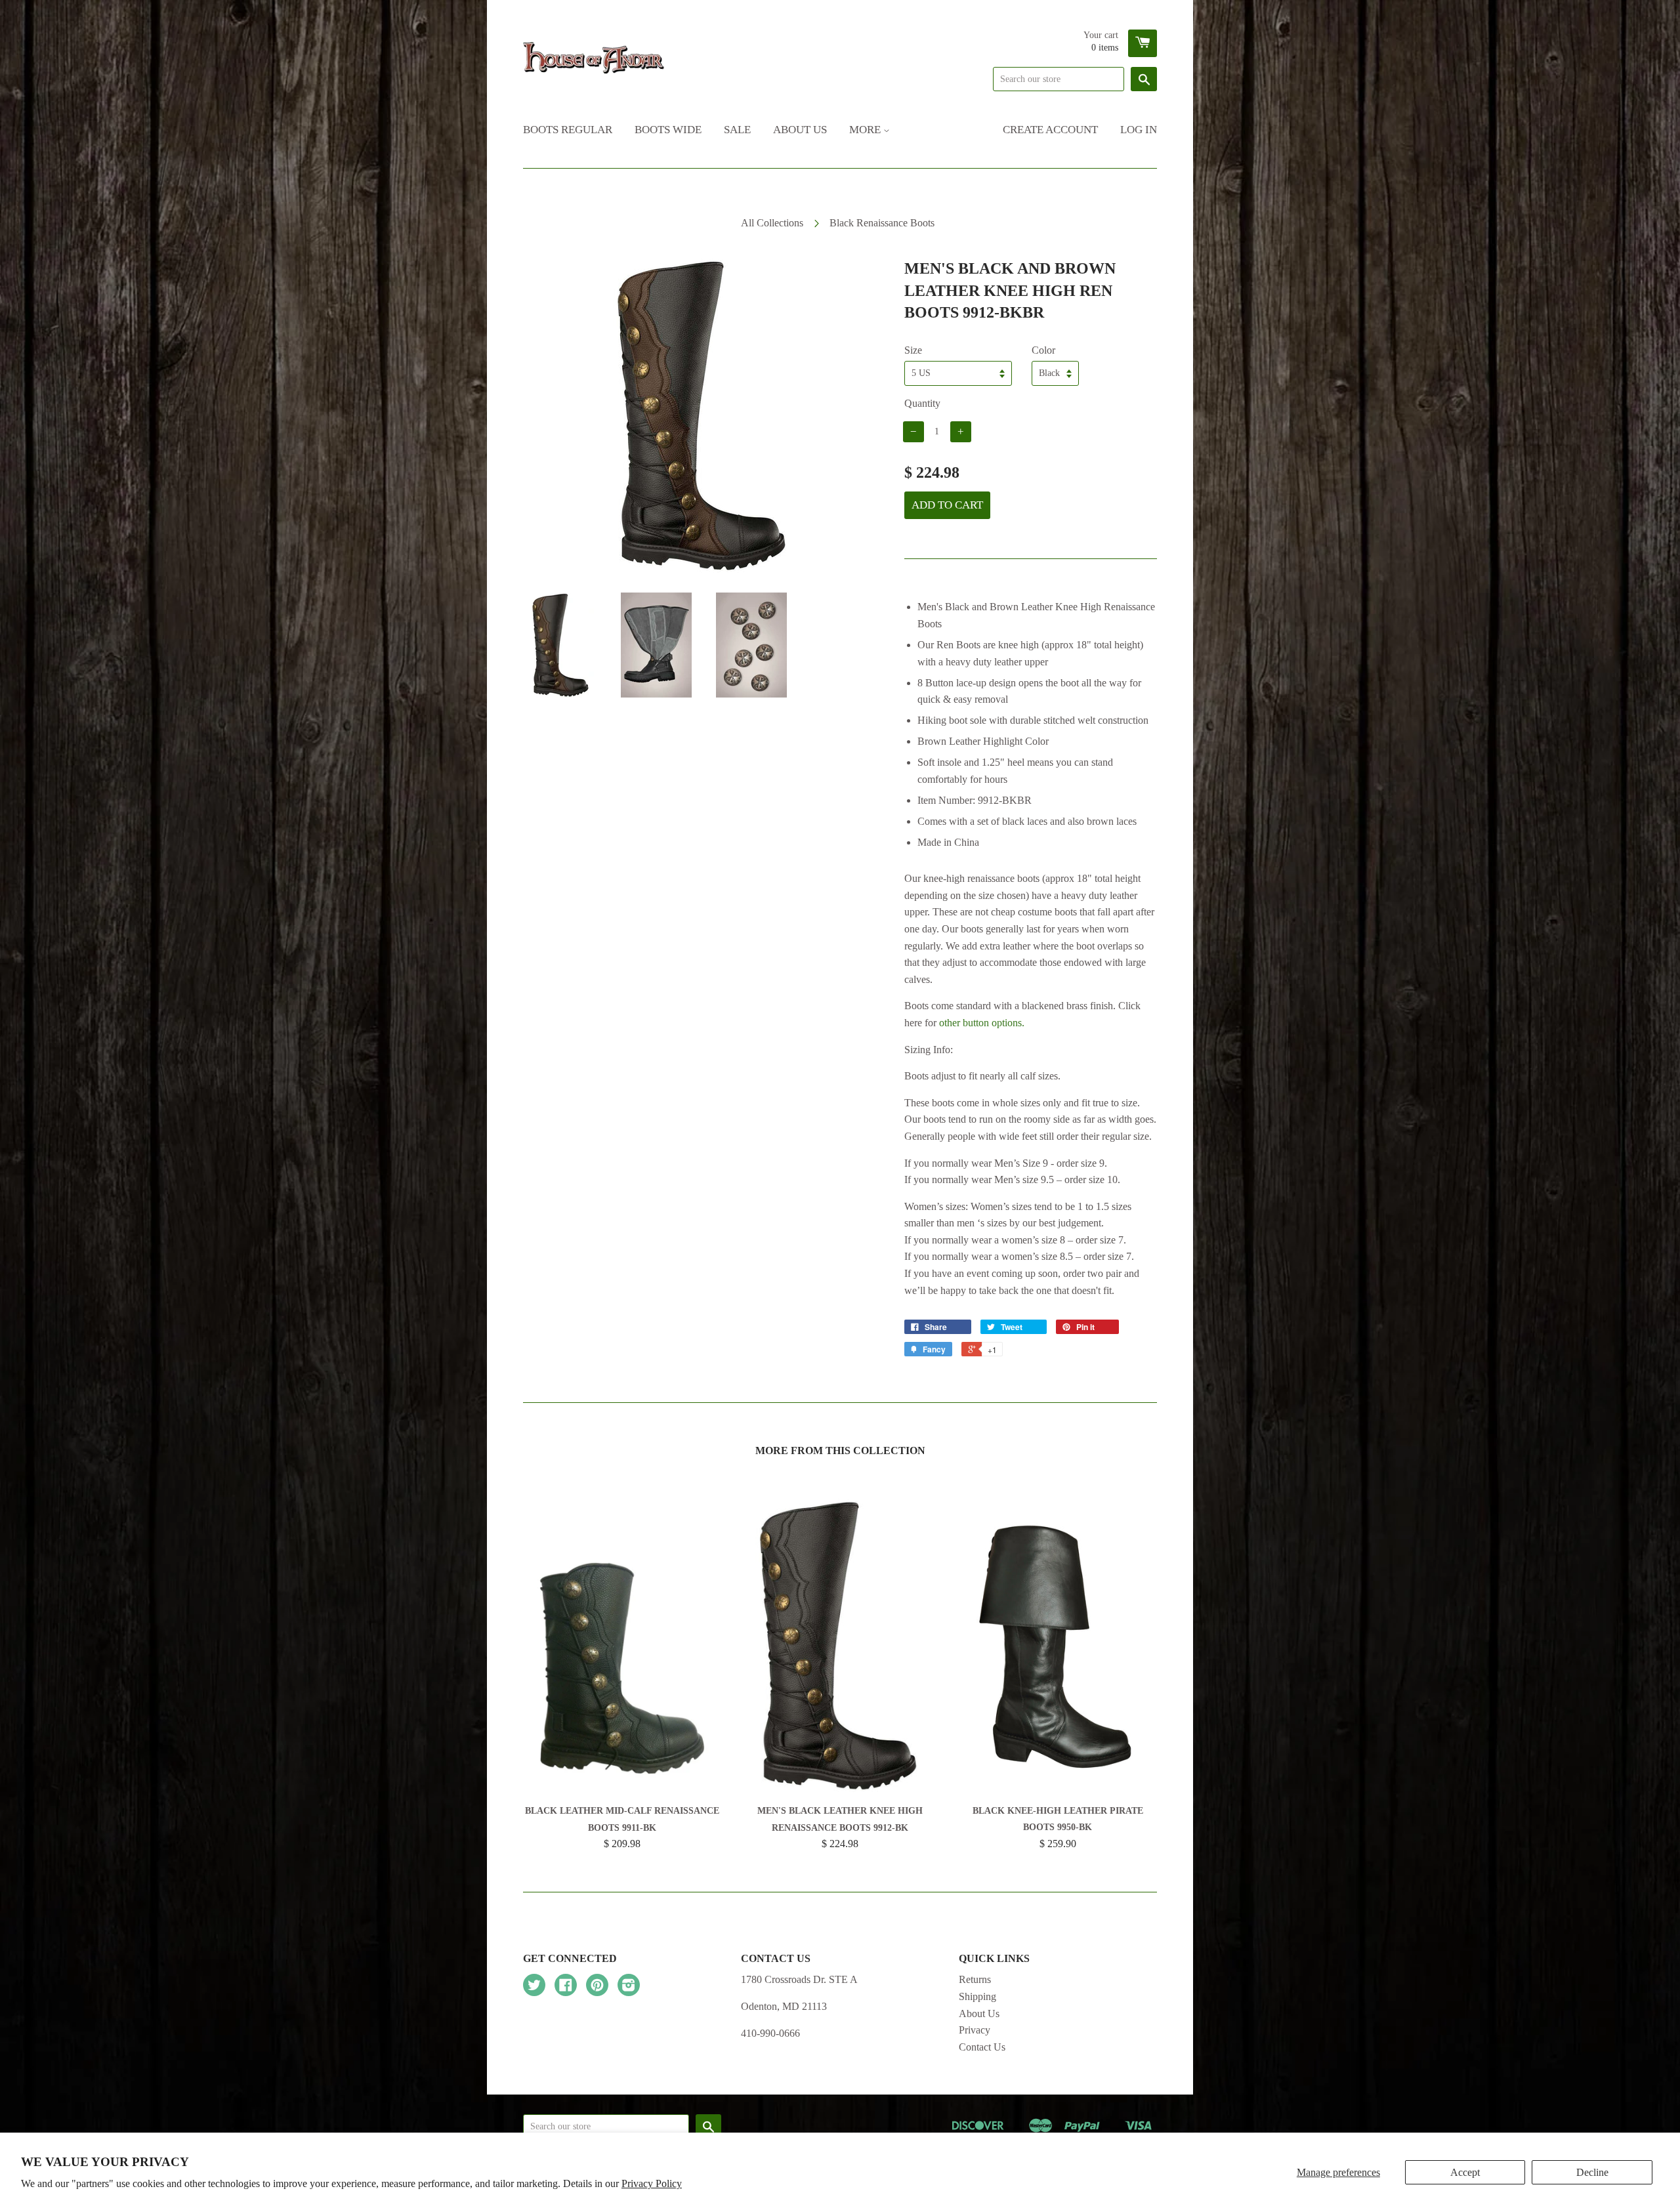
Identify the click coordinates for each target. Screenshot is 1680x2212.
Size (913, 350)
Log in (1139, 130)
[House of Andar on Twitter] (534, 1987)
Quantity (922, 403)
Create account (1050, 130)
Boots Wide (668, 130)
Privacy (975, 2030)
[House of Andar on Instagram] (629, 1987)
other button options (980, 1023)
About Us (800, 130)
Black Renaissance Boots (882, 223)
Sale (737, 130)
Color (1043, 350)
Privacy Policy (652, 2183)
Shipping (977, 1996)
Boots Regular (568, 130)
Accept (1465, 2172)
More (866, 130)
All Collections (772, 223)
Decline (1592, 2172)
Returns (975, 1979)
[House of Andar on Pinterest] (597, 1987)
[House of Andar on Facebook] (566, 1987)
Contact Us (982, 2047)
